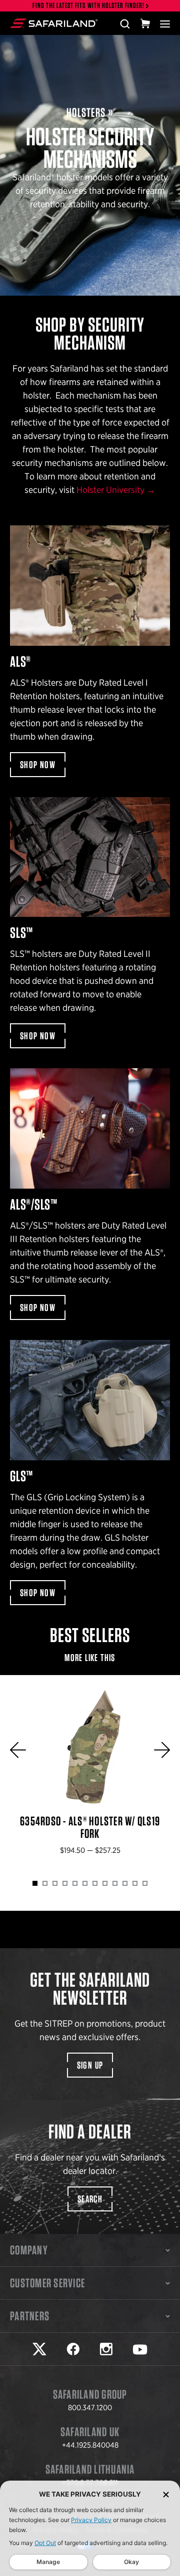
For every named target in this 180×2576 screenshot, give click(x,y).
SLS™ (90, 923)
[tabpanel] (90, 1773)
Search (90, 2199)
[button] (18, 1750)
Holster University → (116, 490)
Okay (131, 2562)
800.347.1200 (90, 2408)
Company (29, 2250)
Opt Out (45, 2543)
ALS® (90, 651)
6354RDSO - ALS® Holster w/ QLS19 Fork (90, 1773)
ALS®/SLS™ (90, 1194)
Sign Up (90, 2065)
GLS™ (90, 1473)
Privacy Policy (91, 2520)
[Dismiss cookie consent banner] (166, 2494)
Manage (48, 2562)
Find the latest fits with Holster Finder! (88, 6)
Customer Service (47, 2283)
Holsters (86, 113)
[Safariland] (54, 23)
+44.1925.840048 (90, 2445)
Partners (30, 2316)
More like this (90, 1658)
